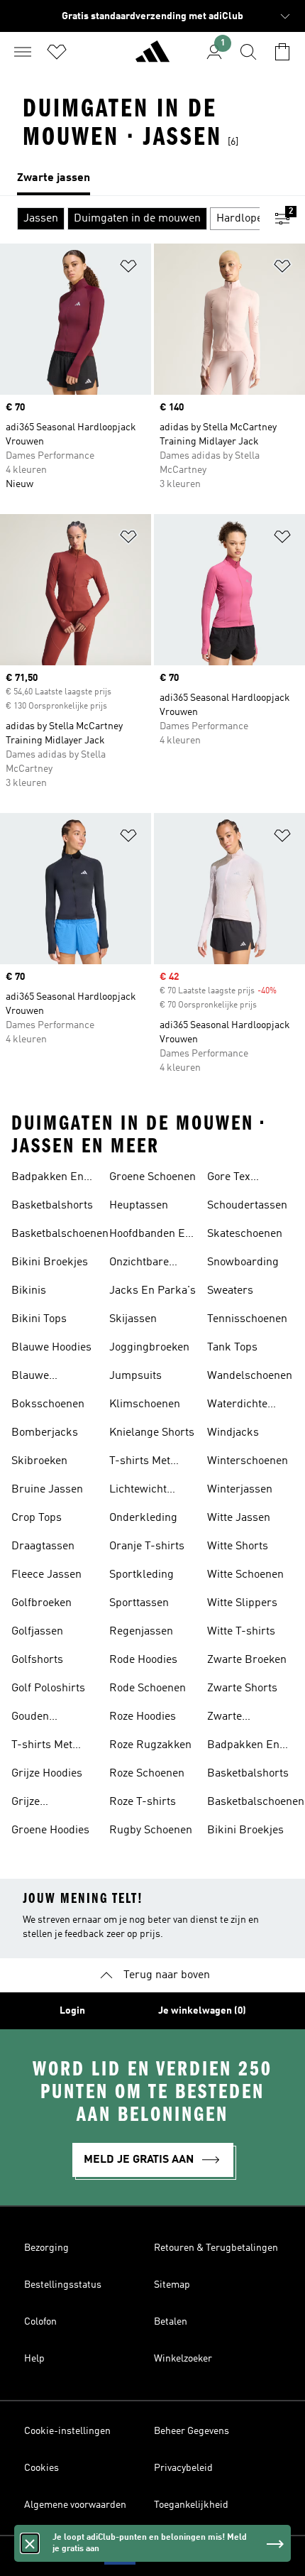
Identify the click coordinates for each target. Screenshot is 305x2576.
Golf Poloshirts (48, 1688)
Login (72, 2011)
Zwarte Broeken (247, 1660)
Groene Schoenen (152, 1177)
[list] (152, 179)
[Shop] (152, 58)
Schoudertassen (247, 1206)
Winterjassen (240, 1490)
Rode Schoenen (148, 1688)
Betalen (171, 2322)
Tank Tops (232, 1348)
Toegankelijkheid (191, 2505)
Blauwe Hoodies (51, 1348)
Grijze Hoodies (47, 1774)
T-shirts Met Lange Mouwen (147, 1463)
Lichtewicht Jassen (138, 1491)
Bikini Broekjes (50, 1262)
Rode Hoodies (143, 1660)
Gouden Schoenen (35, 1718)
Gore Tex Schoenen (231, 1179)
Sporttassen (139, 1603)
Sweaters (230, 1291)
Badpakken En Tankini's (48, 1179)
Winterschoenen (248, 1461)
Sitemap (172, 2285)
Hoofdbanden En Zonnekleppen (150, 1235)
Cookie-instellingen (67, 2431)
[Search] (248, 52)
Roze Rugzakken (150, 1745)
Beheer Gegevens (192, 2431)
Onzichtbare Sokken (139, 1264)
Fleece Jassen (46, 1575)
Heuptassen (139, 1206)
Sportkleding (142, 1575)
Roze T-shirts (143, 1802)
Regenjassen (141, 1632)
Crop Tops (37, 1518)
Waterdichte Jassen (237, 1406)
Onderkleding (143, 1518)
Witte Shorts (238, 1546)
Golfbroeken (41, 1603)
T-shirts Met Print (42, 1747)
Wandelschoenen (250, 1376)
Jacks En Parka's (152, 1291)
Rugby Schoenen (151, 1830)
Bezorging (46, 2248)
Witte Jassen (239, 1518)
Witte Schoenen (245, 1575)
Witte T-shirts (241, 1632)
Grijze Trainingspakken (53, 1803)
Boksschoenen (48, 1404)
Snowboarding (243, 1262)
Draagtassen (43, 1546)
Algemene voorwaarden (75, 2505)
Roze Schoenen (147, 1774)
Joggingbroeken (149, 1348)
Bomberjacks (45, 1433)
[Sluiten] (30, 2543)
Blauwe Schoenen (35, 1377)
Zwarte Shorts (242, 1688)
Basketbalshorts (52, 1206)
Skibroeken (39, 1461)
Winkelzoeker (183, 2359)
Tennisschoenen (247, 1319)
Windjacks (233, 1433)
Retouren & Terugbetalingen (216, 2248)
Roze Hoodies (143, 1717)
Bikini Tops (39, 1319)
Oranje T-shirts (147, 1546)
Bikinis (29, 1291)
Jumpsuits (135, 1376)
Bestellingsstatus (63, 2285)
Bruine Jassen (47, 1490)
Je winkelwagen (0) (202, 2011)
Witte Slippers (242, 1603)
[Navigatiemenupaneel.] (23, 52)
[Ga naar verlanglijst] (57, 52)
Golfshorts (37, 1660)
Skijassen (133, 1319)
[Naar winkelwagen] (282, 52)
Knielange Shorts (152, 1433)
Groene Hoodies (50, 1830)
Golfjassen (37, 1632)
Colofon (40, 2322)
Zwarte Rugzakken (235, 1718)
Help (34, 2359)
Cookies (41, 2468)
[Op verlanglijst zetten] (128, 269)
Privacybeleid (183, 2468)
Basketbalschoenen (60, 1234)
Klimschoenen (145, 1404)
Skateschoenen (245, 1234)
